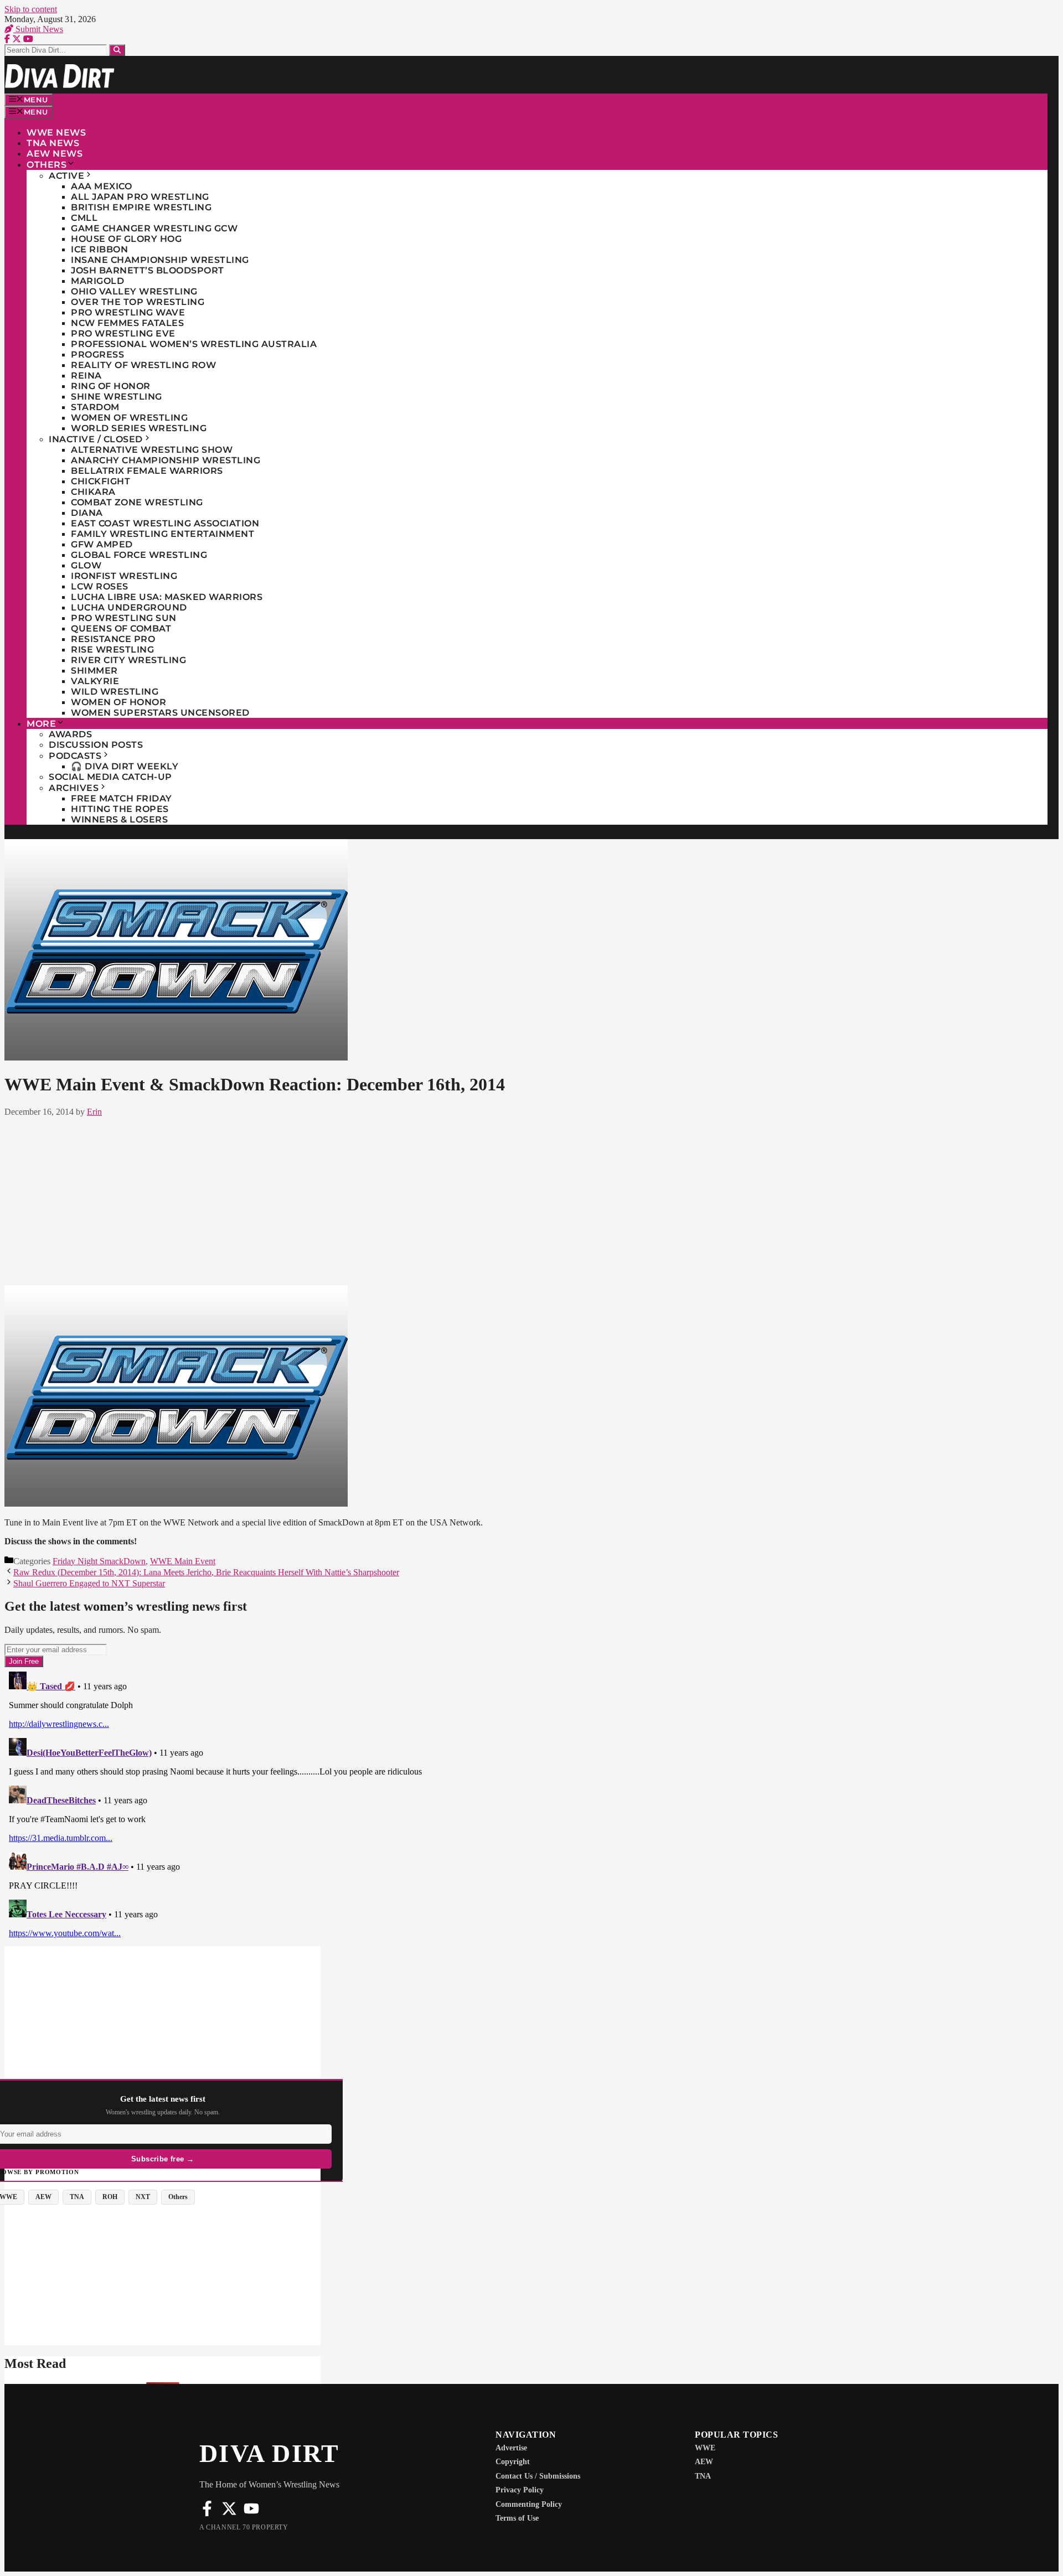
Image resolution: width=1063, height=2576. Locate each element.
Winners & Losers (119, 819)
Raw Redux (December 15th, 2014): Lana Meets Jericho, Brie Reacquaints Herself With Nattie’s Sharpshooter (206, 1572)
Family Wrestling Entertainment (162, 534)
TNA (703, 2476)
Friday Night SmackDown (99, 1561)
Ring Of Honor (111, 386)
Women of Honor (118, 702)
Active (66, 176)
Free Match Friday (122, 798)
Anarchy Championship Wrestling (166, 460)
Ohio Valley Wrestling (134, 291)
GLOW (86, 565)
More (41, 724)
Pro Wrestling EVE (123, 333)
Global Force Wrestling (139, 555)
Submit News (38, 29)
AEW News (55, 154)
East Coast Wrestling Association (165, 523)
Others (47, 165)
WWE (705, 2448)
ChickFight (100, 481)
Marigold (97, 281)
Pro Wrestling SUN (124, 618)
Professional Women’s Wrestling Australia (194, 344)
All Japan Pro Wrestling (140, 197)
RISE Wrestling (112, 650)
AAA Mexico (101, 186)
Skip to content (31, 9)
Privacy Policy (520, 2490)
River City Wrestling (128, 660)
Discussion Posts (96, 745)
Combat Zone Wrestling (137, 502)
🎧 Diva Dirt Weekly (125, 766)
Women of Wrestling (129, 418)
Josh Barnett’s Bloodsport (148, 270)
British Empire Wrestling (141, 207)
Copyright (513, 2462)
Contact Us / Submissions (538, 2476)
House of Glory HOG (126, 239)
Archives (74, 788)
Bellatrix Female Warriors (147, 471)
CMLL (84, 218)
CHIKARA (93, 492)
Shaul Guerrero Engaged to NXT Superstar (89, 1583)
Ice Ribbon (99, 249)
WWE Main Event (183, 1561)
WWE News (56, 133)
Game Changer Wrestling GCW (154, 228)
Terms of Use (517, 2518)
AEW (704, 2462)
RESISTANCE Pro (113, 639)
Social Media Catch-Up (110, 777)
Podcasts (75, 756)
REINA (86, 376)
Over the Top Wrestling (138, 302)
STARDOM (95, 407)
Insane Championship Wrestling (160, 260)
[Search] (117, 50)
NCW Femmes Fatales (127, 323)
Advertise (511, 2448)
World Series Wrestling (139, 428)
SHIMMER (94, 671)
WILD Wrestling (115, 692)
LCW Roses (100, 586)
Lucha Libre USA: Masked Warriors (167, 597)
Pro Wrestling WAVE (128, 312)
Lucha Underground (129, 607)
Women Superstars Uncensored (160, 713)
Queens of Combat (121, 629)
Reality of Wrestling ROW (143, 365)
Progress (97, 355)
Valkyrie (95, 681)
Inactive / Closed (96, 439)
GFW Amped (102, 544)
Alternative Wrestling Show (152, 450)
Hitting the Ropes (120, 809)
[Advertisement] (373, 1199)
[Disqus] (373, 1806)
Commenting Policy (529, 2504)
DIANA (87, 513)
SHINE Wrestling (117, 397)
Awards (70, 734)
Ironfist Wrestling (124, 576)
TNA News (53, 143)
